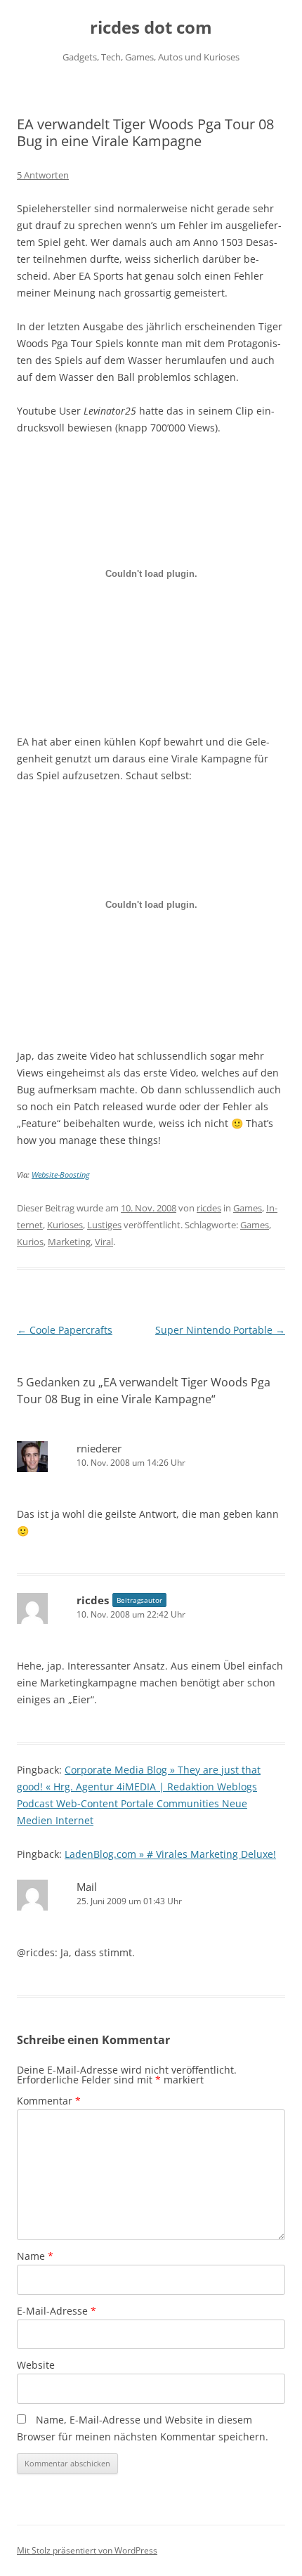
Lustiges (104, 1225)
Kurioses (65, 1225)
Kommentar (49, 2101)
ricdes (209, 1208)
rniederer (99, 1448)
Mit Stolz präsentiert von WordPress (87, 2550)
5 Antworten (43, 175)
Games (248, 1208)
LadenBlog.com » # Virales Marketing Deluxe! (170, 1854)
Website (36, 2365)
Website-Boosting (61, 1175)
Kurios (30, 1242)
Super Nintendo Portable (220, 1330)
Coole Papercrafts (65, 1330)
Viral (104, 1242)
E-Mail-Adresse (57, 2311)
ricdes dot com (151, 28)
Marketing (69, 1242)
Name (35, 2256)
